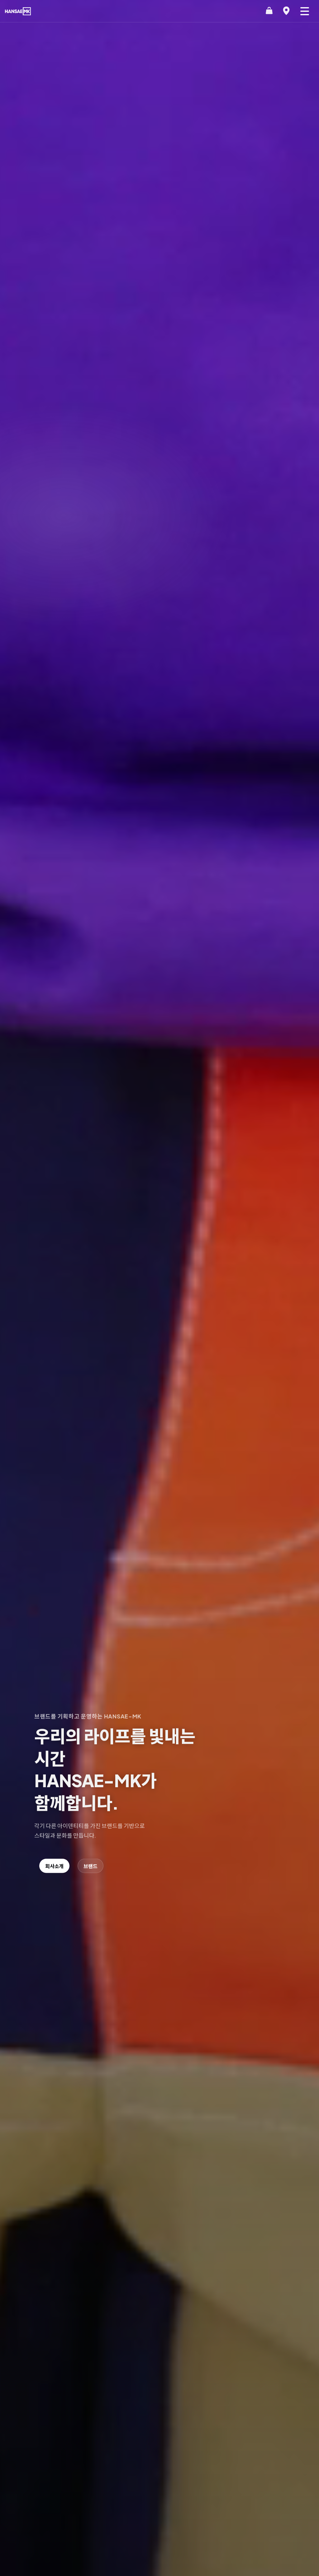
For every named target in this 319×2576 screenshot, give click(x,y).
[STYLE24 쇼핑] (269, 11)
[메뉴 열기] (305, 11)
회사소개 (54, 1866)
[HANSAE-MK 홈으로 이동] (18, 11)
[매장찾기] (286, 11)
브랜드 (90, 1866)
